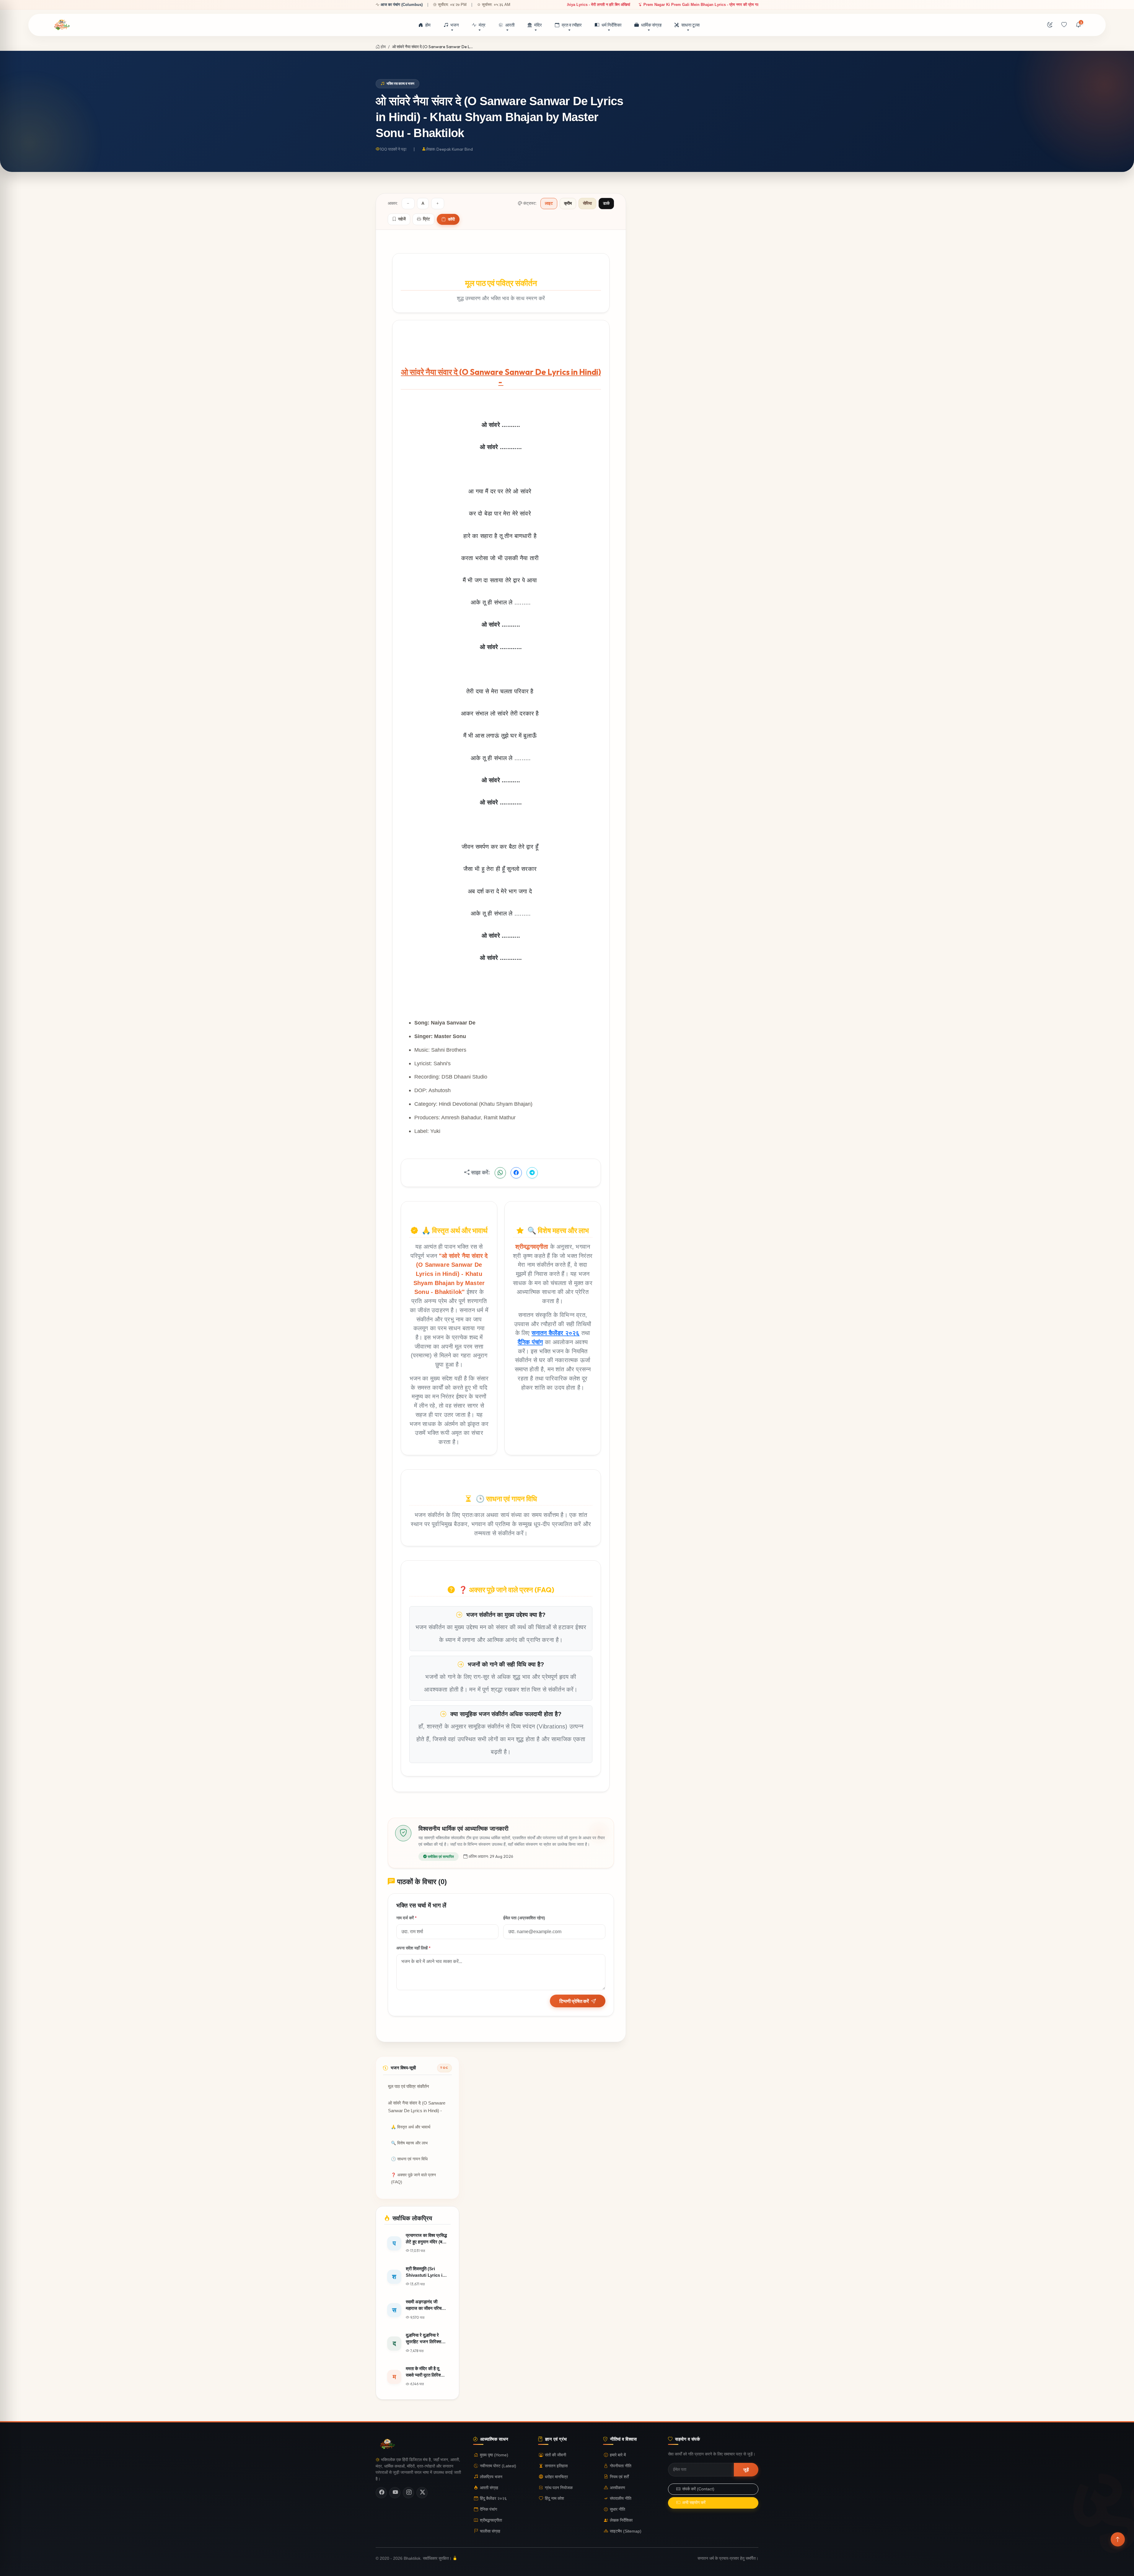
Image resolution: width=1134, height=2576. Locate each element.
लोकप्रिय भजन (491, 2477)
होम (428, 25)
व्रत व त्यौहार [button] (572, 25)
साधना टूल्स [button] (690, 25)
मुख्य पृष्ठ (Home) (494, 2455)
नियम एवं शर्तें (619, 2477)
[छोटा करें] (408, 204)
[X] (422, 2493)
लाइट (549, 203)
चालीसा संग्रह (490, 2531)
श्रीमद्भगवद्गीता (491, 2520)
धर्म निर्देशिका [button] (611, 25)
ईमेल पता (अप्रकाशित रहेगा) (524, 1918)
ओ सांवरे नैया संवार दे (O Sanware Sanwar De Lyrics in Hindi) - (417, 2107)
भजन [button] (455, 25)
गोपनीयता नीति (621, 2466)
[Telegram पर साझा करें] (532, 1173)
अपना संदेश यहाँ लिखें (413, 1948)
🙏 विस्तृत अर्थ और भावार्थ (411, 2127)
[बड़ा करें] (438, 204)
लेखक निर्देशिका (621, 2520)
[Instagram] (408, 2493)
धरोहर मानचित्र (556, 2477)
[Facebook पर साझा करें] (516, 1173)
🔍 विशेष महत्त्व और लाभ (409, 2143)
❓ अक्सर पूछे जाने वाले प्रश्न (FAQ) (413, 2179)
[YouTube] (395, 2493)
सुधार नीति (617, 2509)
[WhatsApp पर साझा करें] (500, 1173)
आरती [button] (510, 25)
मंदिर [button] (538, 25)
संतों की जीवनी (555, 2455)
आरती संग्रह (489, 2488)
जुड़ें (746, 2469)
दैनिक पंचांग (530, 1342)
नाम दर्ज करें (406, 1918)
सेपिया (587, 203)
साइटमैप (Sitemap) (626, 2531)
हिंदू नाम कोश (554, 2498)
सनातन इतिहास (556, 2466)
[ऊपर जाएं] (1118, 2539)
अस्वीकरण (617, 2488)
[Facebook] (381, 2493)
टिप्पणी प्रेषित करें (574, 2001)
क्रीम (568, 203)
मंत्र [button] (482, 25)
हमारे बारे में (618, 2455)
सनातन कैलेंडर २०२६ (556, 1333)
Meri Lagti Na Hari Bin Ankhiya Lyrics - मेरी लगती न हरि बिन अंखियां (684, 5)
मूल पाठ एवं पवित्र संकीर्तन (409, 2087)
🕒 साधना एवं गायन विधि (409, 2159)
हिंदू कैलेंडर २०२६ (493, 2498)
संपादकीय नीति (621, 2498)
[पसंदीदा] (1064, 25)
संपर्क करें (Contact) (698, 2489)
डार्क (606, 203)
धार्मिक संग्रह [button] (651, 25)
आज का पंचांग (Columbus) (402, 5)
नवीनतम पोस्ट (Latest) (498, 2466)
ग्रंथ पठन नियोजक (559, 2488)
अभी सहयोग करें (694, 2503)
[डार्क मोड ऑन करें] (1050, 25)
